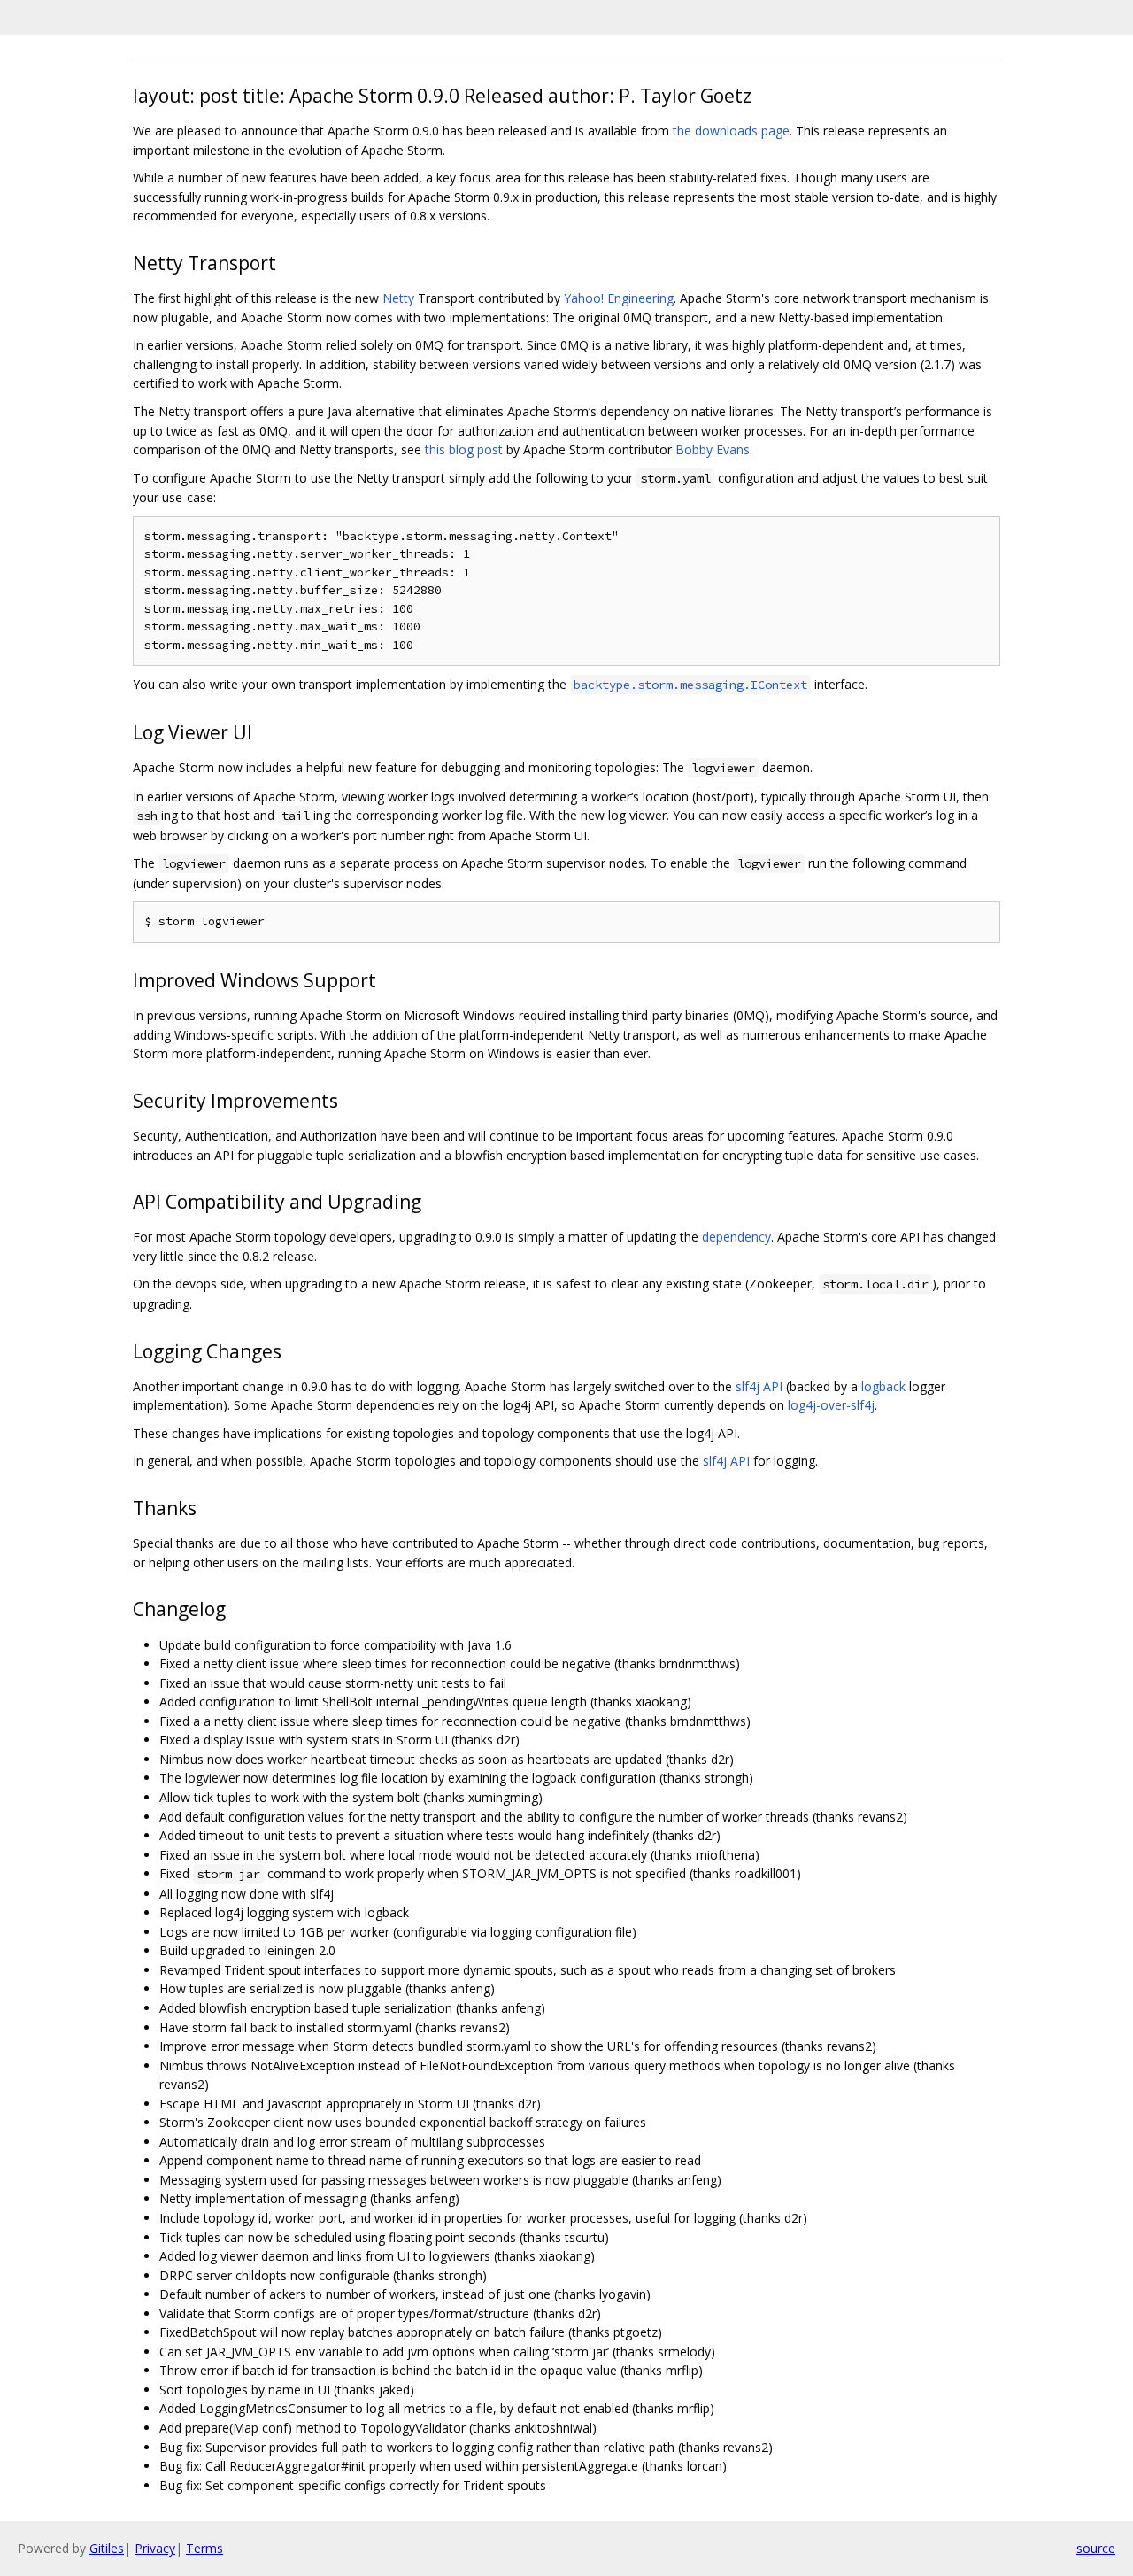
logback (883, 1386)
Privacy (155, 2548)
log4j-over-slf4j (831, 1405)
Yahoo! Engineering (619, 298)
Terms (204, 2548)
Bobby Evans (713, 449)
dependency (736, 1237)
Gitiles (107, 2548)
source (1096, 2548)
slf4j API (759, 1386)
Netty (398, 298)
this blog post (464, 449)
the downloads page (731, 131)
